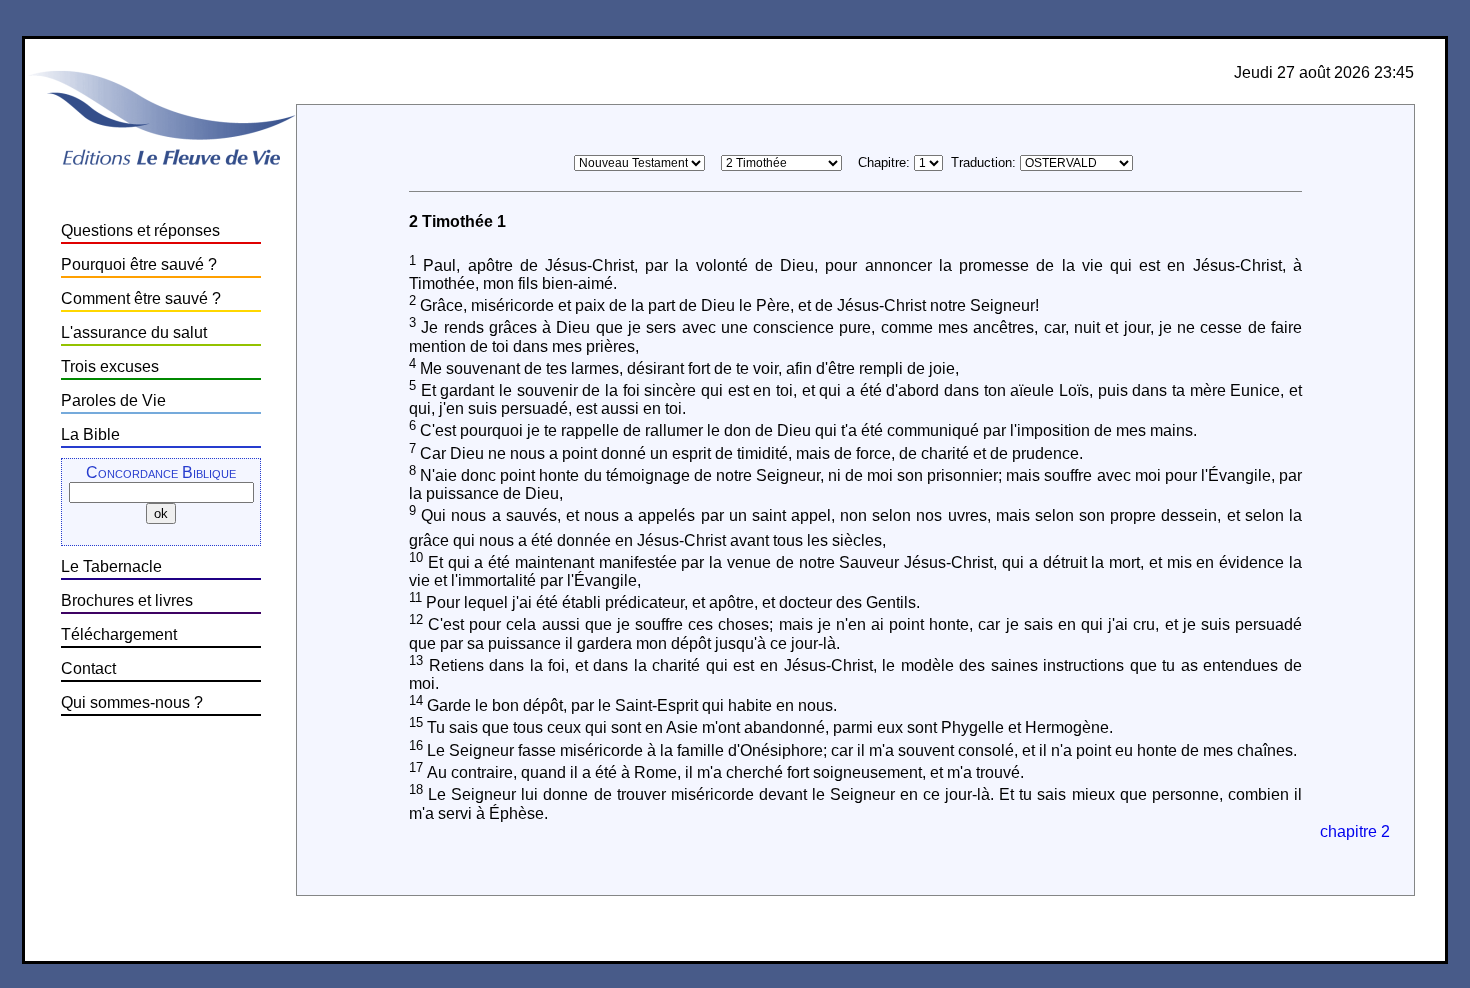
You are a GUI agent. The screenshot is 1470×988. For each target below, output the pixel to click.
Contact (88, 668)
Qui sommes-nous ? (132, 702)
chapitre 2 (1355, 831)
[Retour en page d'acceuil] (161, 167)
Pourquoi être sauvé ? (139, 264)
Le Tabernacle (111, 566)
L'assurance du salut (134, 332)
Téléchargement (119, 634)
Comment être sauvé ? (141, 298)
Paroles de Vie (113, 400)
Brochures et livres (127, 600)
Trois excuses (110, 366)
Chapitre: (884, 162)
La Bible (90, 434)
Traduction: (983, 162)
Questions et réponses (140, 230)
